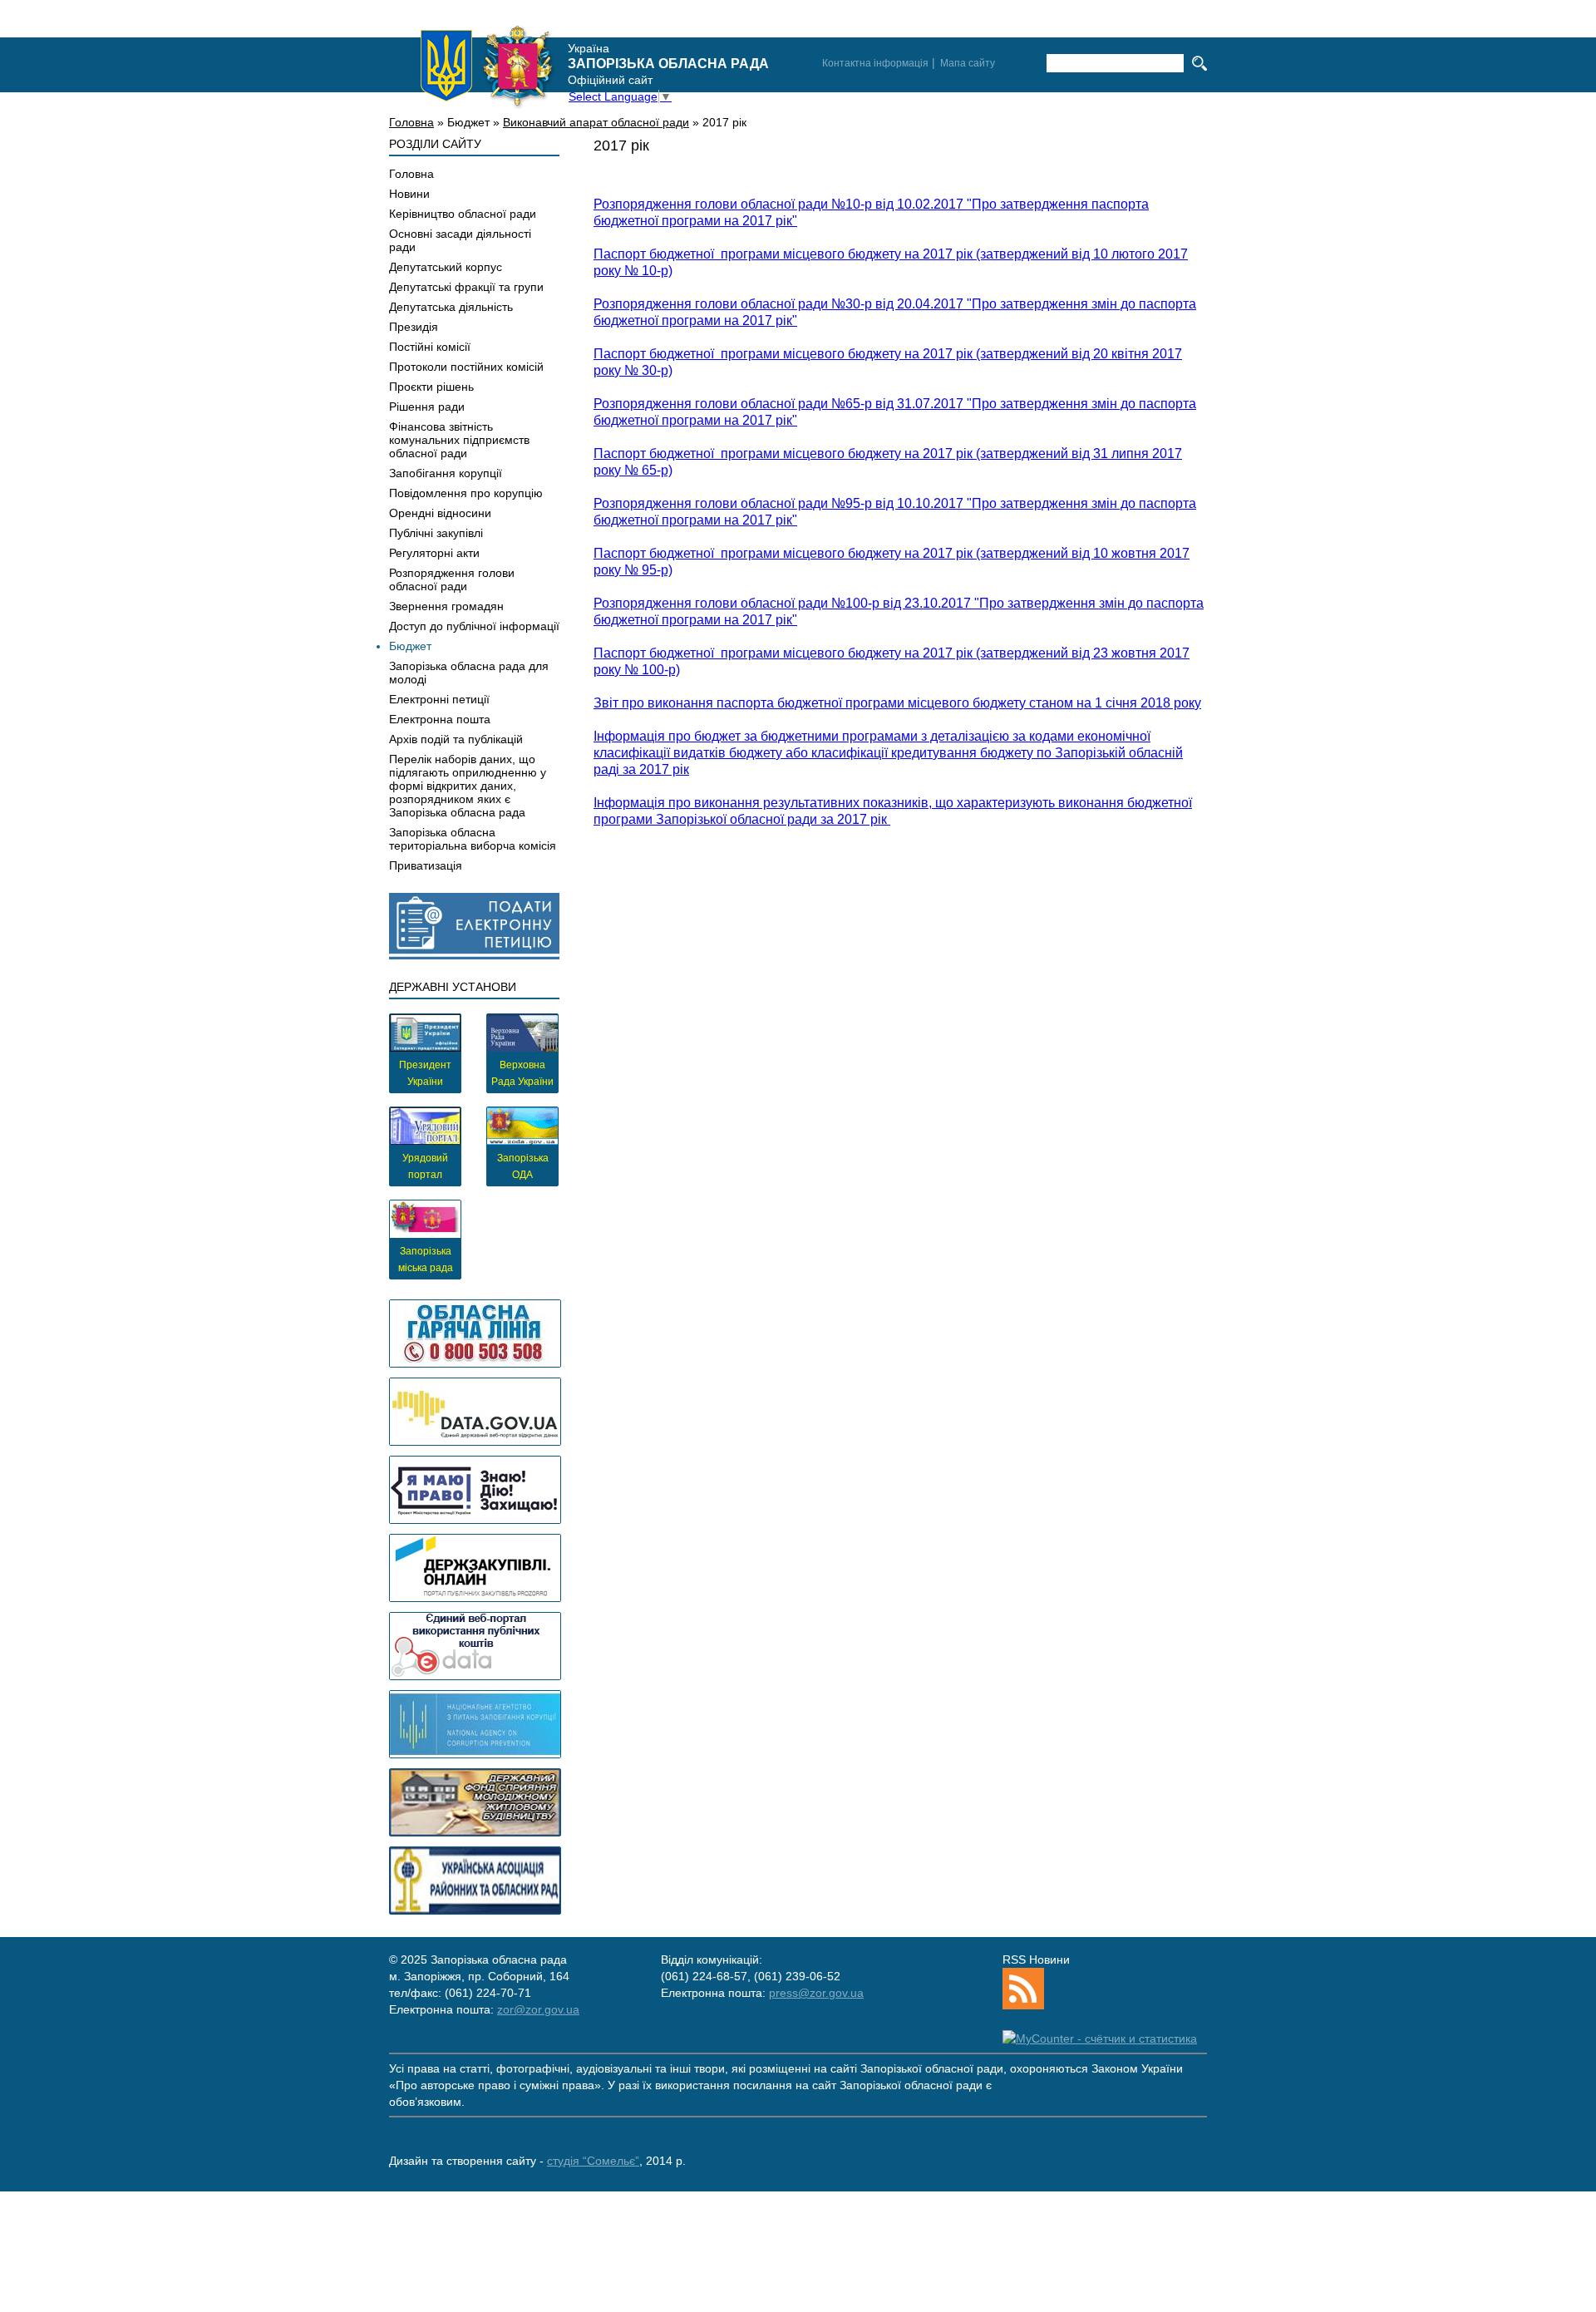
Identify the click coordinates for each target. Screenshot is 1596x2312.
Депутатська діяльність (451, 307)
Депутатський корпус (446, 267)
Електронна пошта (440, 719)
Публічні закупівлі (436, 533)
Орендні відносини (440, 513)
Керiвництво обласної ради (463, 214)
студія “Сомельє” (593, 2161)
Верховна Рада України (522, 1073)
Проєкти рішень (431, 387)
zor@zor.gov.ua (538, 2009)
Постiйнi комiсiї (430, 347)
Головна (411, 122)
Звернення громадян (446, 606)
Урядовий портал (425, 1166)
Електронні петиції (439, 699)
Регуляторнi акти (434, 553)
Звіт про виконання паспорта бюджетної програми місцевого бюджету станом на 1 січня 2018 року (897, 703)
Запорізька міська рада (426, 1260)
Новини (409, 194)
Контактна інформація (875, 63)
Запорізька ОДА (523, 1166)
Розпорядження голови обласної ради (452, 579)
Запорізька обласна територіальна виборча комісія (473, 839)
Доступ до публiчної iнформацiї (474, 626)
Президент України (425, 1073)
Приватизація (426, 865)
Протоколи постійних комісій (466, 367)
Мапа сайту (968, 63)
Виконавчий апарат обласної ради (596, 122)
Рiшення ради (427, 407)
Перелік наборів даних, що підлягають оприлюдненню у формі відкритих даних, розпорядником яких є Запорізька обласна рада (468, 786)
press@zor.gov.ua (816, 1993)
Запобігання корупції (446, 473)
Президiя (414, 327)
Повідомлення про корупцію (466, 493)
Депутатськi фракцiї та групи (466, 287)
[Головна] (487, 66)
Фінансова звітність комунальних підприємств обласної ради (459, 440)
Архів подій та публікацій (456, 739)
